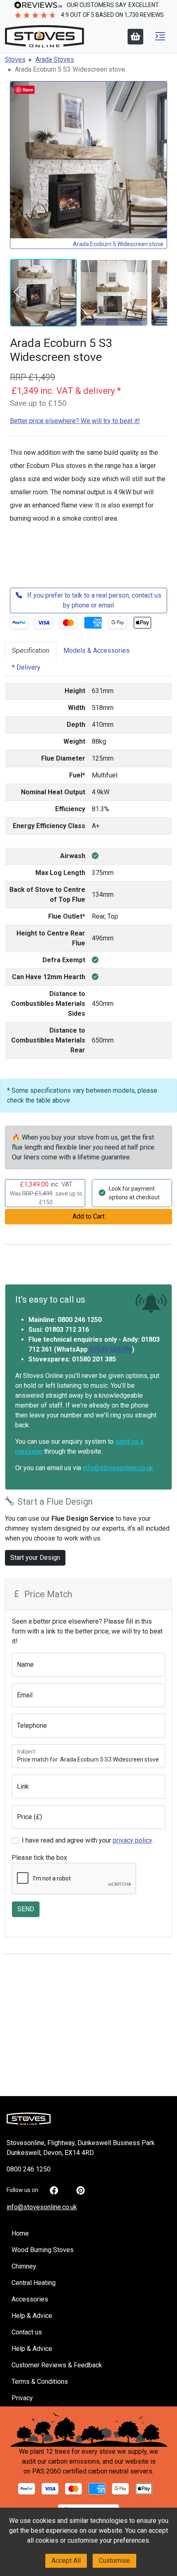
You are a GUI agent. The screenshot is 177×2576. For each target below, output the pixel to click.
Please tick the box (39, 1858)
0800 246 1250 (29, 2169)
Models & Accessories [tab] (97, 650)
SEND (26, 1909)
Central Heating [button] (34, 2283)
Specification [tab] (31, 650)
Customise (114, 2561)
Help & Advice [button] (32, 2316)
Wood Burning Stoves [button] (43, 2250)
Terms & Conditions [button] (40, 2382)
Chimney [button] (24, 2266)
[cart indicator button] (135, 37)
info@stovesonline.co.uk (118, 1468)
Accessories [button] (30, 2299)
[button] (160, 36)
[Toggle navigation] (160, 36)
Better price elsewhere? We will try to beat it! (75, 421)
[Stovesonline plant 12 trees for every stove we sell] (89, 2429)
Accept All (66, 2561)
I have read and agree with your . (87, 1840)
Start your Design (35, 1558)
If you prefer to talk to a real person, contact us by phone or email (93, 600)
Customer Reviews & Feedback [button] (57, 2365)
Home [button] (20, 2233)
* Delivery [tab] (26, 667)
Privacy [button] (22, 2398)
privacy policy (132, 1840)
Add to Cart (88, 1216)
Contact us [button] (27, 2332)
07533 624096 (111, 1349)
